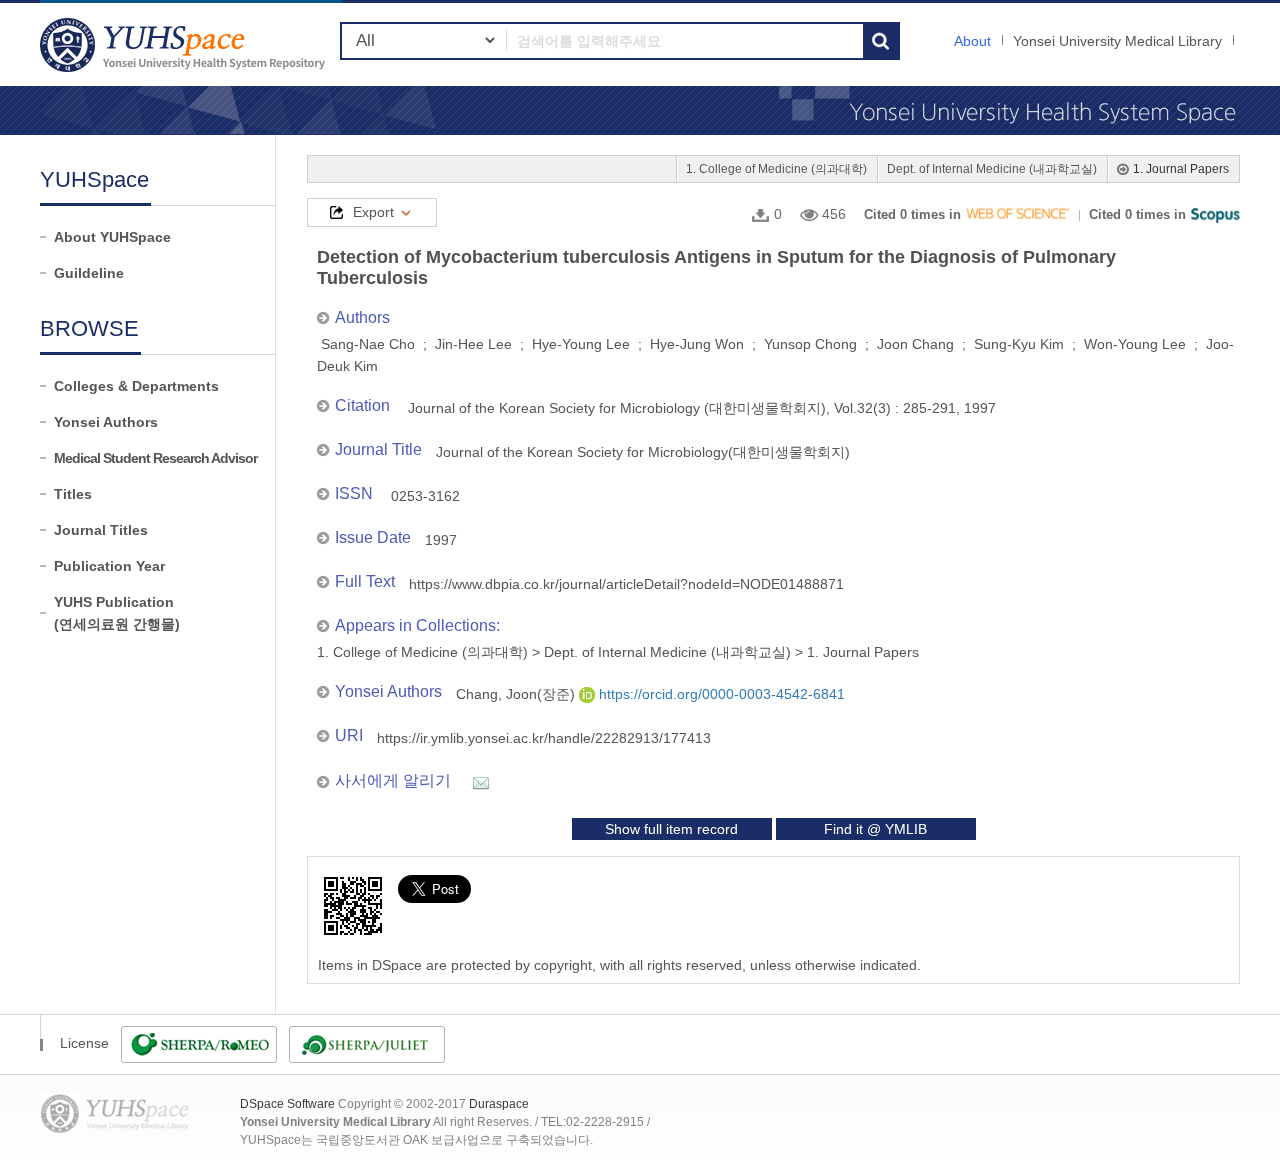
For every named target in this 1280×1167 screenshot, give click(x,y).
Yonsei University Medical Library (1117, 41)
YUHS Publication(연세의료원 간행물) (117, 613)
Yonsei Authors (106, 422)
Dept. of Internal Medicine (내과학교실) (992, 169)
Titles (73, 494)
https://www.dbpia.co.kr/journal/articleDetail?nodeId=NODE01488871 (626, 584)
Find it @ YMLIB (875, 829)
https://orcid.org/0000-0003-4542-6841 (720, 694)
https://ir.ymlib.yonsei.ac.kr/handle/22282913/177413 (544, 738)
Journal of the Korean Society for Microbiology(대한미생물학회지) (643, 452)
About (972, 41)
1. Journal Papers (1181, 169)
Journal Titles (101, 530)
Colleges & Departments (136, 386)
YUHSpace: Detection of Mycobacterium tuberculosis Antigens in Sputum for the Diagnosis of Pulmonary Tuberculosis (185, 44)
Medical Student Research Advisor (155, 458)
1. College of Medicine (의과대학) (776, 169)
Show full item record (671, 829)
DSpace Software (287, 1104)
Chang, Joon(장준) (517, 694)
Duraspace (499, 1104)
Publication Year (109, 566)
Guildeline (89, 273)
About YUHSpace (112, 237)
